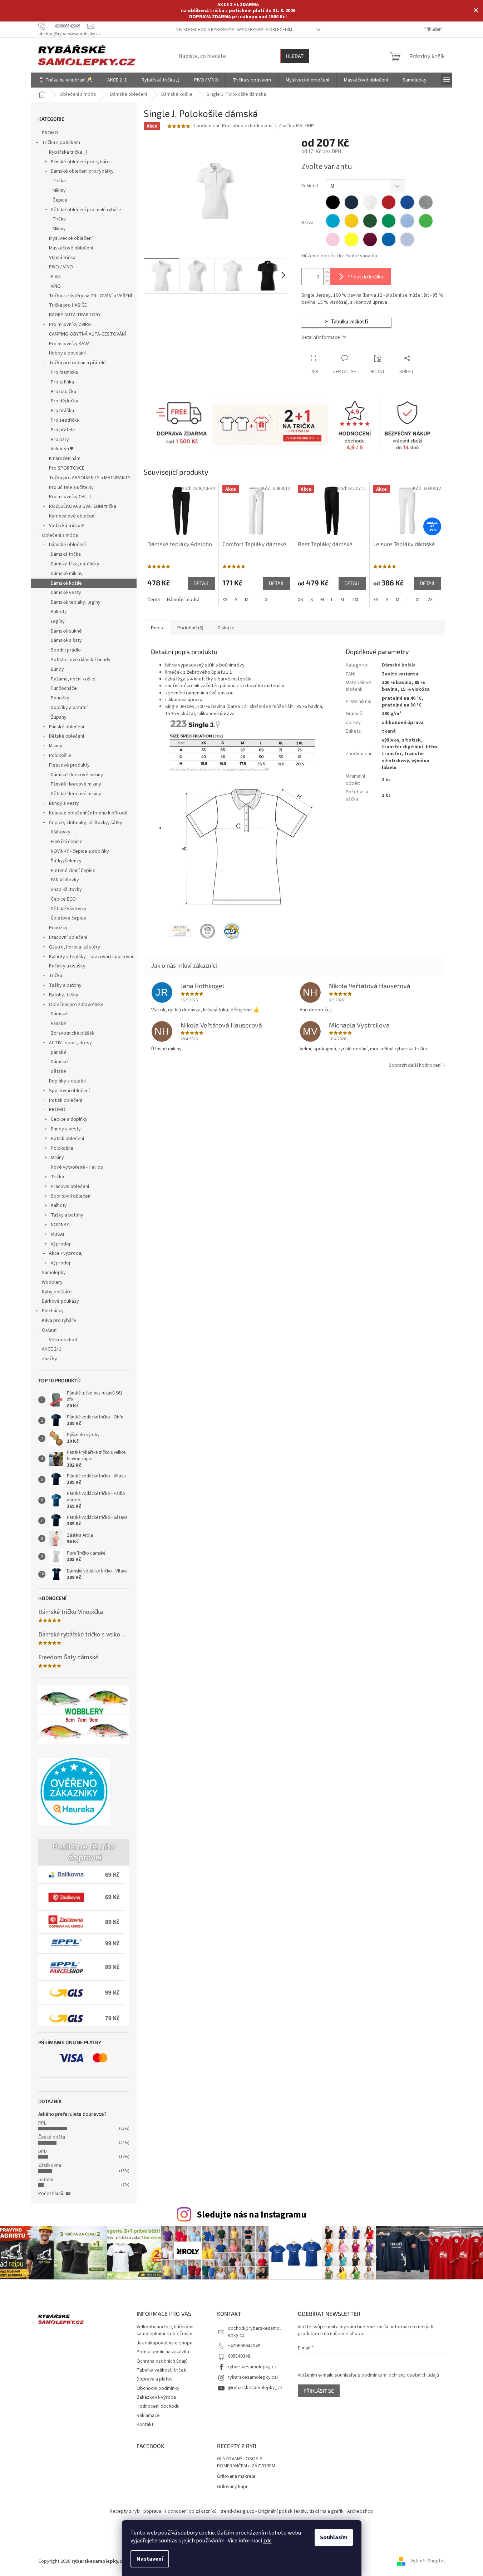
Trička (59, 181)
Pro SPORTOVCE (67, 468)
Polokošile (60, 756)
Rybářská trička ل (68, 152)
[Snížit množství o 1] (327, 281)
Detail (201, 583)
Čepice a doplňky (69, 1119)
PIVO (56, 277)
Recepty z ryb (125, 2511)
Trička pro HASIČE (68, 305)
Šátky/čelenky (66, 861)
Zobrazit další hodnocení (415, 1065)
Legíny (58, 621)
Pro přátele (63, 430)
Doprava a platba (155, 2379)
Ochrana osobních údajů (162, 2361)
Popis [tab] (157, 628)
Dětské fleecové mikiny (76, 794)
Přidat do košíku (365, 276)
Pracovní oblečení (68, 937)
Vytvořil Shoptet (428, 2561)
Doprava (152, 2511)
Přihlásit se (319, 2391)
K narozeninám (65, 459)
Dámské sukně (66, 631)
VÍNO (56, 286)
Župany (59, 717)
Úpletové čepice (68, 918)
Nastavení (150, 2559)
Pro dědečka (65, 401)
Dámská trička (66, 554)
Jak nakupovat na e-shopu (164, 2343)
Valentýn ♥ (62, 449)
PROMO (50, 133)
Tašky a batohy (65, 985)
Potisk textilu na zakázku (163, 2352)
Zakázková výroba (156, 2397)
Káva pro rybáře (59, 1321)
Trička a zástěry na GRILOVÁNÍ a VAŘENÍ (90, 296)
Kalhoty (59, 612)
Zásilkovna (50, 2165)
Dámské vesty (66, 593)
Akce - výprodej (66, 1253)
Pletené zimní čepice (73, 871)
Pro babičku (63, 392)
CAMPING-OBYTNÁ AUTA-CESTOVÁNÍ (87, 334)
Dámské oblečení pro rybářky (82, 171)
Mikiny (59, 190)
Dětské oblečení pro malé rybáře (86, 210)
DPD (43, 2151)
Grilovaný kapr (232, 2487)
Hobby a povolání (67, 353)
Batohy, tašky (64, 995)
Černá (154, 600)
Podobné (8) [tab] (190, 628)
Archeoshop (360, 2511)
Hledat (295, 56)
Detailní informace (321, 337)
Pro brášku (62, 411)
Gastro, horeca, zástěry (75, 947)
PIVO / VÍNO (61, 267)
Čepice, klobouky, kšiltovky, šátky (86, 823)
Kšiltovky (61, 832)
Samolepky (54, 1273)
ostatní (46, 2180)
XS (225, 600)
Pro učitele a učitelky (71, 487)
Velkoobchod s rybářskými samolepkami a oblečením (234, 30)
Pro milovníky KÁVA (69, 344)
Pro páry (60, 440)
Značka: (297, 126)
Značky (50, 1359)
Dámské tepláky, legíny (76, 602)
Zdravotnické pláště (72, 1033)
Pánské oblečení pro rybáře (80, 162)
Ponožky (60, 698)
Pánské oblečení (66, 727)
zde (267, 2541)
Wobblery (52, 1282)
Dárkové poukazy (60, 1301)
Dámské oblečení (67, 545)
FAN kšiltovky (65, 880)
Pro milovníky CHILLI (70, 497)
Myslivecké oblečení (71, 238)
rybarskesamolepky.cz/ (253, 2377)
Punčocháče (64, 688)
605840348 (239, 2356)
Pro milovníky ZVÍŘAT (71, 325)
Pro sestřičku (65, 420)
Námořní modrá (183, 600)
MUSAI (57, 1234)
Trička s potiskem (61, 143)
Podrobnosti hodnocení (247, 126)
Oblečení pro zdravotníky (76, 1005)
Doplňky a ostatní (69, 708)
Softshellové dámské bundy (81, 660)
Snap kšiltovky (66, 890)
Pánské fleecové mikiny (76, 784)
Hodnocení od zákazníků (191, 2511)
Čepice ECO (63, 899)
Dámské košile (66, 583)
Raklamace (148, 2416)
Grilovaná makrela (236, 2476)
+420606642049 (244, 2346)
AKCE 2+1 (52, 1349)
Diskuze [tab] (226, 628)
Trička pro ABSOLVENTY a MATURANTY (90, 478)
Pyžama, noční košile (73, 679)
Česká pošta (52, 2137)
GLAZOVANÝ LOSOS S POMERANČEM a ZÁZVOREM (246, 2462)
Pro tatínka (62, 382)
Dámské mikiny (67, 574)
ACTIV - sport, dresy (70, 1043)
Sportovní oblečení (69, 1091)
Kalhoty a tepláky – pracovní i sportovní (91, 957)
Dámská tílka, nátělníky (75, 564)
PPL (42, 2123)
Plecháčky (53, 1311)
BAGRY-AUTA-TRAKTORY (75, 315)
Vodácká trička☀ (67, 526)
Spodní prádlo (66, 650)
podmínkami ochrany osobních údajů (400, 2375)
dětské (58, 1071)
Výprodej (60, 1244)
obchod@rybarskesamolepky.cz (254, 2332)
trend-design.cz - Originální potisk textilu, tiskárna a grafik (282, 2511)
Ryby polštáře (57, 1292)
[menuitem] (65, 80)
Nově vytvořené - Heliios (77, 1167)
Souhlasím (334, 2537)
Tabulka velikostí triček (161, 2370)
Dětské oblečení (66, 736)
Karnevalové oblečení (72, 516)
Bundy (57, 669)
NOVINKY (60, 1225)
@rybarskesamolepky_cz (255, 2388)
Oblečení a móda (60, 535)
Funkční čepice (67, 842)
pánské (59, 1052)
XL (267, 600)
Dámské (59, 1014)
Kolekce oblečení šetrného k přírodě (88, 813)
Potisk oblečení (66, 1100)
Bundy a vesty (64, 803)
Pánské (58, 1024)
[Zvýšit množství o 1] (327, 273)
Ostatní (50, 1330)
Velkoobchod (63, 1340)
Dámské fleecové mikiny (77, 775)
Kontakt (145, 2424)
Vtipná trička (62, 258)
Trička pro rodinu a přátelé (77, 363)
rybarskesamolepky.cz (252, 2367)
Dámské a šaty (66, 640)
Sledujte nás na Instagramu (252, 2215)
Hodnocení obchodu (158, 2406)
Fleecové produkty (69, 765)
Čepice (60, 200)
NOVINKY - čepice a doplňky (80, 851)
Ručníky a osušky (67, 966)
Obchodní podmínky (158, 2388)
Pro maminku (65, 372)
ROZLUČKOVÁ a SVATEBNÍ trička (83, 506)
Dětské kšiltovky (69, 909)
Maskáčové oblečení (71, 248)
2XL (356, 600)
